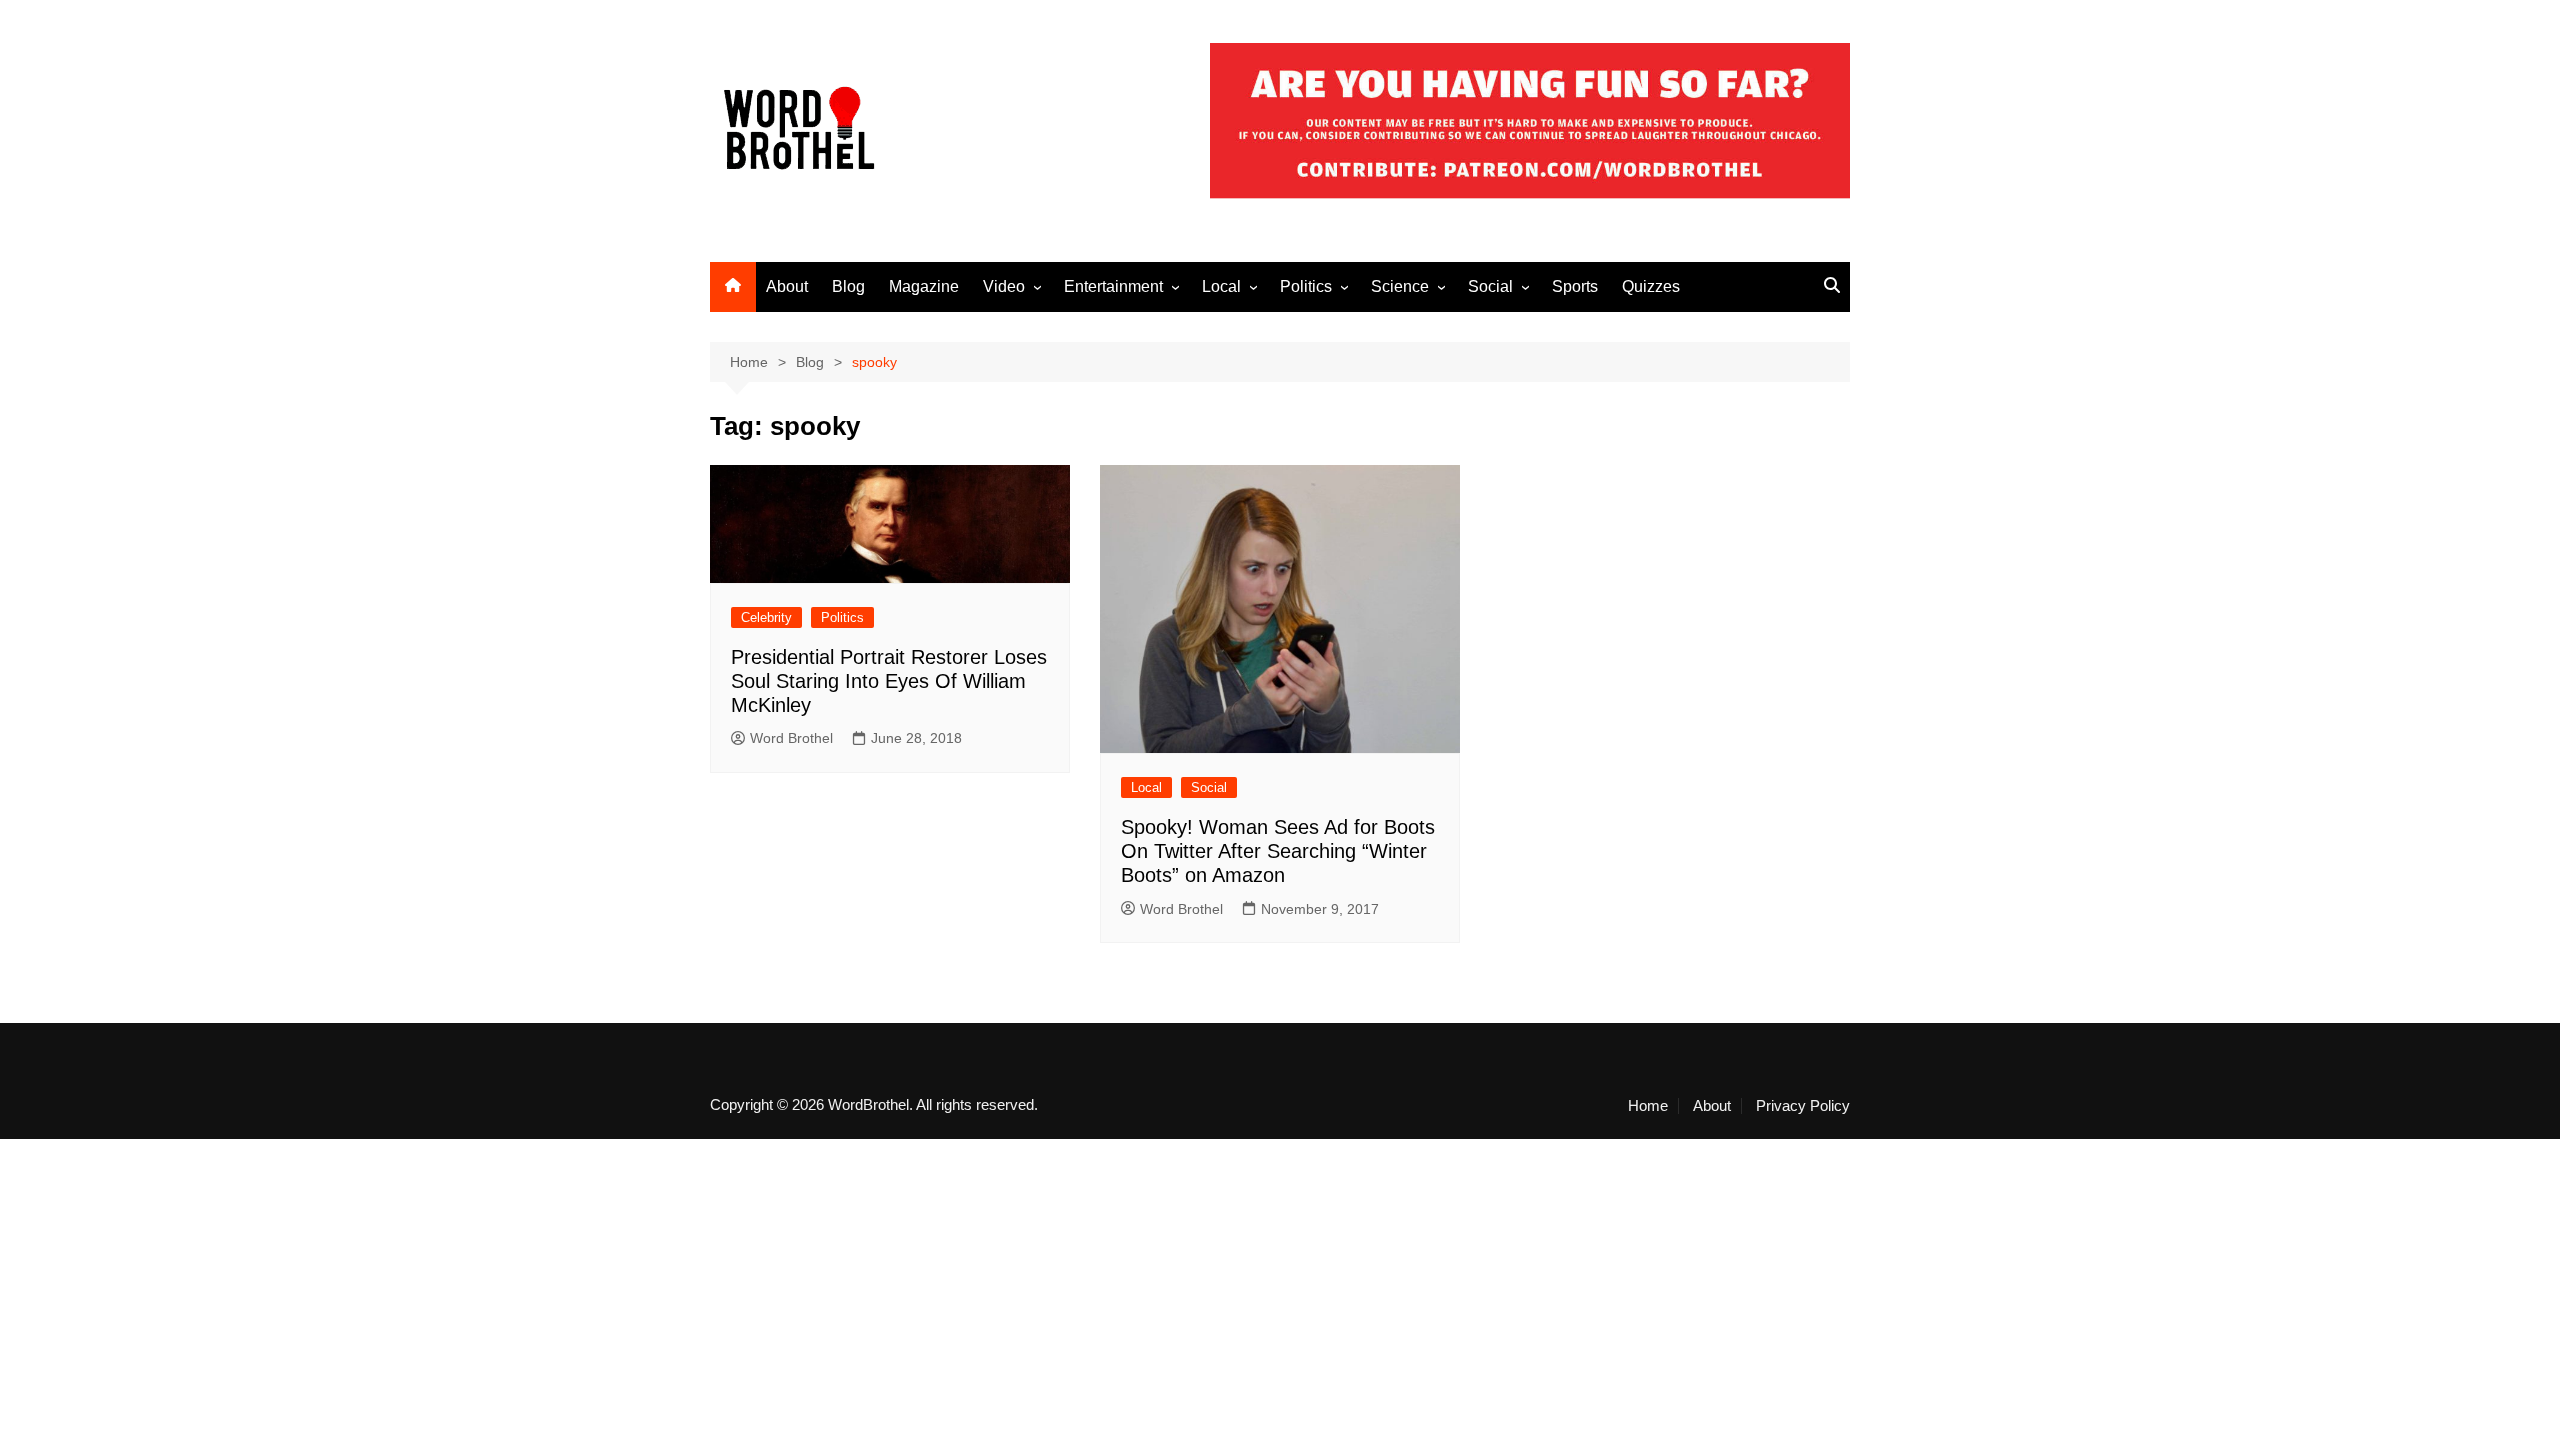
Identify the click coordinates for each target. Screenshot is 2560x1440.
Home (1648, 1106)
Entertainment (1113, 286)
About (787, 286)
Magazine (924, 286)
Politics (1306, 286)
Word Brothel (791, 738)
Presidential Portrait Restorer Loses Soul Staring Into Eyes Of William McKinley (889, 681)
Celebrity (766, 617)
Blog (848, 286)
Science (1400, 286)
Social (1490, 286)
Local (1221, 286)
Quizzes (1651, 286)
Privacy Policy (1803, 1106)
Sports (1575, 286)
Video (1004, 286)
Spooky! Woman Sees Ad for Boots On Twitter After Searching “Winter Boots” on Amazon (1278, 851)
